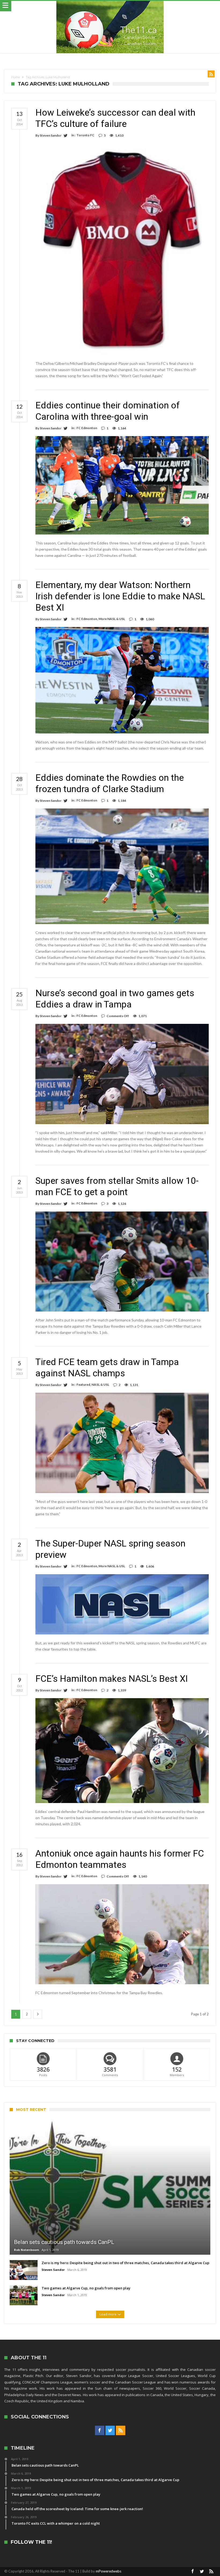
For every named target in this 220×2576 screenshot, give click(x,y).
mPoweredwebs (109, 2571)
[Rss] (121, 2431)
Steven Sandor (51, 135)
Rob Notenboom (26, 2250)
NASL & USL (100, 1385)
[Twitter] (110, 2431)
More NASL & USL (112, 619)
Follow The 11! (31, 2542)
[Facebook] (100, 2431)
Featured (83, 1385)
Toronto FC (85, 135)
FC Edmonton (87, 428)
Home (16, 77)
